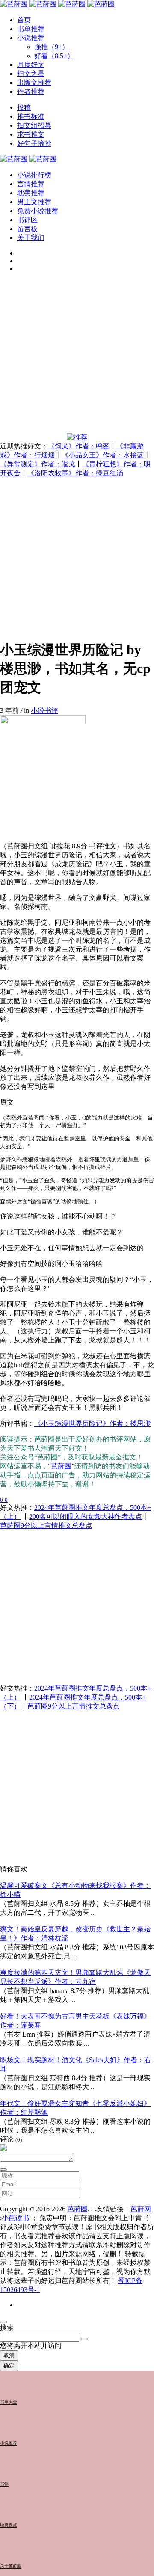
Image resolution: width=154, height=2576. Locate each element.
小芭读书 (15, 2218)
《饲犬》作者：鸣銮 (79, 446)
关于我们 (31, 238)
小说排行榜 (34, 175)
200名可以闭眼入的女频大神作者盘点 (86, 1517)
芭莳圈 (61, 1466)
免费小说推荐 (38, 211)
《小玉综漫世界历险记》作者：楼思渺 (92, 1423)
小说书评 (44, 711)
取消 (9, 2355)
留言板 (27, 229)
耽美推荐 (31, 193)
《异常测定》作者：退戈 (38, 464)
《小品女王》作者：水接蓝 (103, 455)
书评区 (27, 220)
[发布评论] (3, 2169)
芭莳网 (141, 2209)
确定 (9, 2366)
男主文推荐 (34, 202)
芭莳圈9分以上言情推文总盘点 (46, 1525)
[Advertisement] (77, 356)
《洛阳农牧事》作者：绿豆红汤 (75, 473)
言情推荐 (31, 184)
